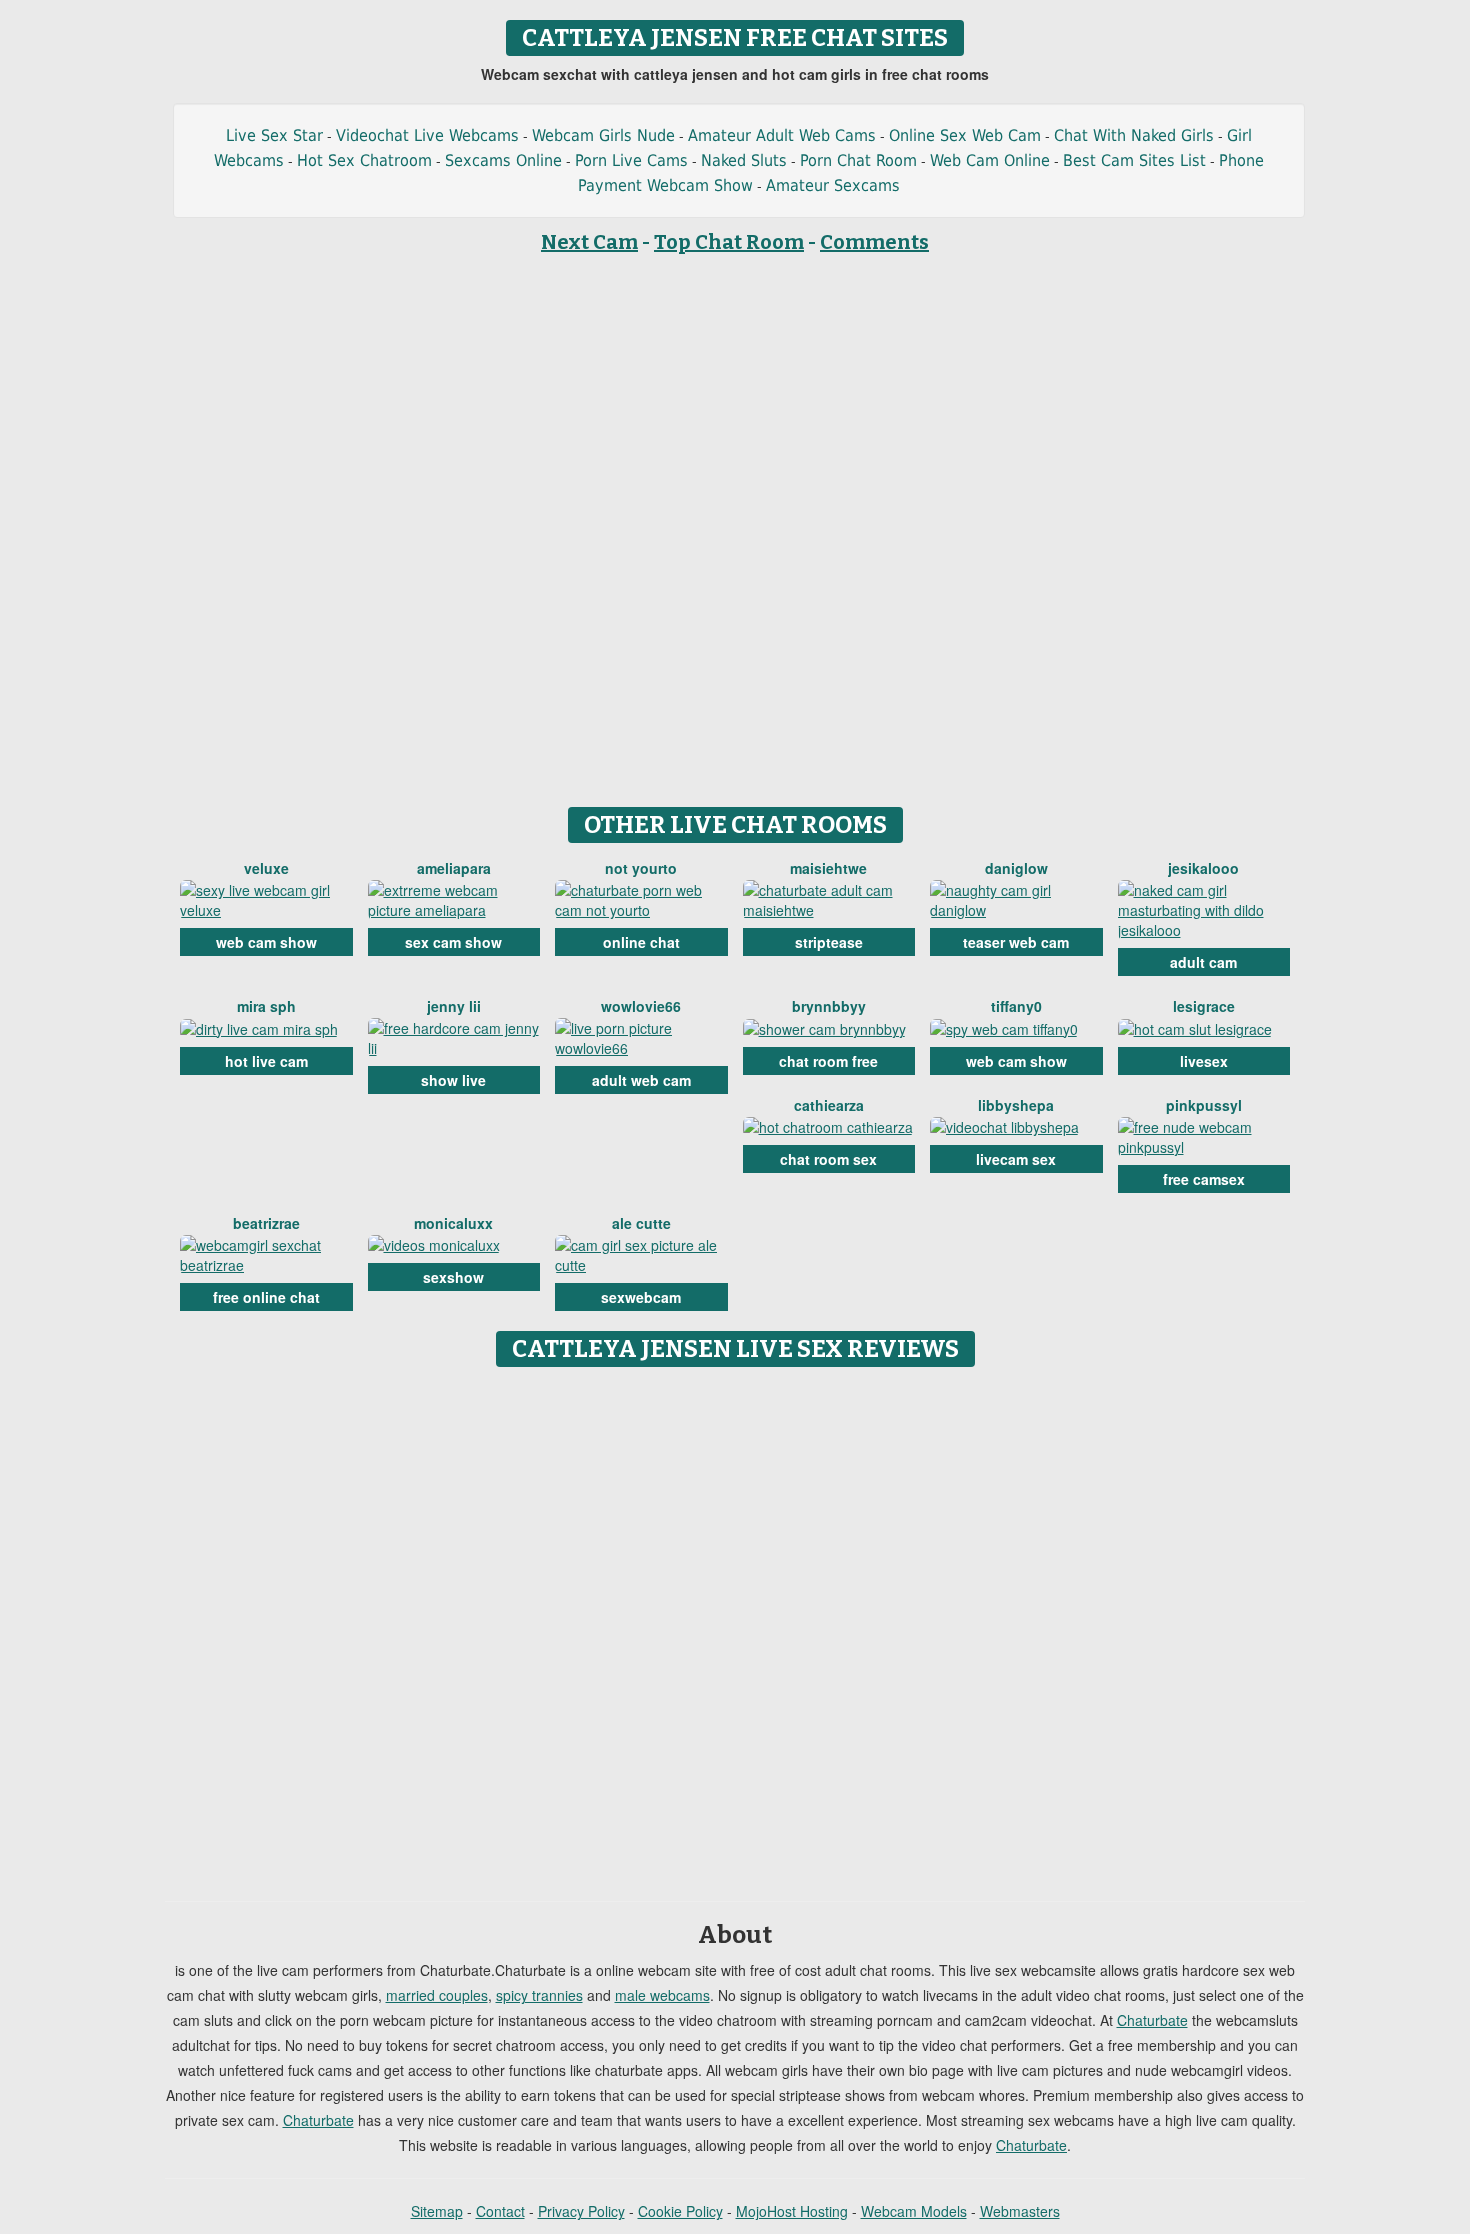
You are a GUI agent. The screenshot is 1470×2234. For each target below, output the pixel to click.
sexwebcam (641, 1297)
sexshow (453, 1277)
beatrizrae (266, 1223)
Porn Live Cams (631, 160)
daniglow (1016, 868)
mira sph (266, 1006)
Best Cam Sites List (1134, 160)
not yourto (641, 868)
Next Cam (589, 242)
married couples (437, 1995)
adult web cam (641, 1080)
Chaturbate (1152, 2020)
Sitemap (437, 2211)
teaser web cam (1016, 942)
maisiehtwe (828, 868)
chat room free (828, 1061)
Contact (500, 2211)
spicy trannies (539, 1995)
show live (453, 1080)
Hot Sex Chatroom (364, 160)
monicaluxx (453, 1223)
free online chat (266, 1297)
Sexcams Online (503, 160)
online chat (641, 942)
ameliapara (454, 868)
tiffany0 (1016, 1006)
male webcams (662, 1995)
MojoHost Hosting (792, 2211)
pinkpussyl (1204, 1105)
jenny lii (454, 1006)
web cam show (266, 942)
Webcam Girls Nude (603, 135)
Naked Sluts (744, 160)
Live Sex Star (274, 135)
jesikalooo (1203, 868)
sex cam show (453, 942)
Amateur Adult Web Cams (782, 135)
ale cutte (641, 1223)
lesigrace (1204, 1006)
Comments (874, 242)
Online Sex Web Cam (965, 135)
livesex (1204, 1061)
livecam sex (1016, 1159)
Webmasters (1020, 2211)
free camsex (1204, 1179)
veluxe (266, 868)
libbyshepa (1016, 1105)
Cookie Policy (680, 2211)
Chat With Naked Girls (1134, 135)
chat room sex (828, 1159)
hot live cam (266, 1061)
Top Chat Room (729, 242)
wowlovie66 (641, 1006)
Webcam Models (914, 2211)
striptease (829, 942)
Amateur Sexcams (833, 185)
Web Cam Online (990, 160)
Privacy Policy (581, 2211)
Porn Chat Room (858, 160)
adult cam (1203, 962)
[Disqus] (735, 1627)
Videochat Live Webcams (427, 135)
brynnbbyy (829, 1006)
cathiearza (829, 1105)
